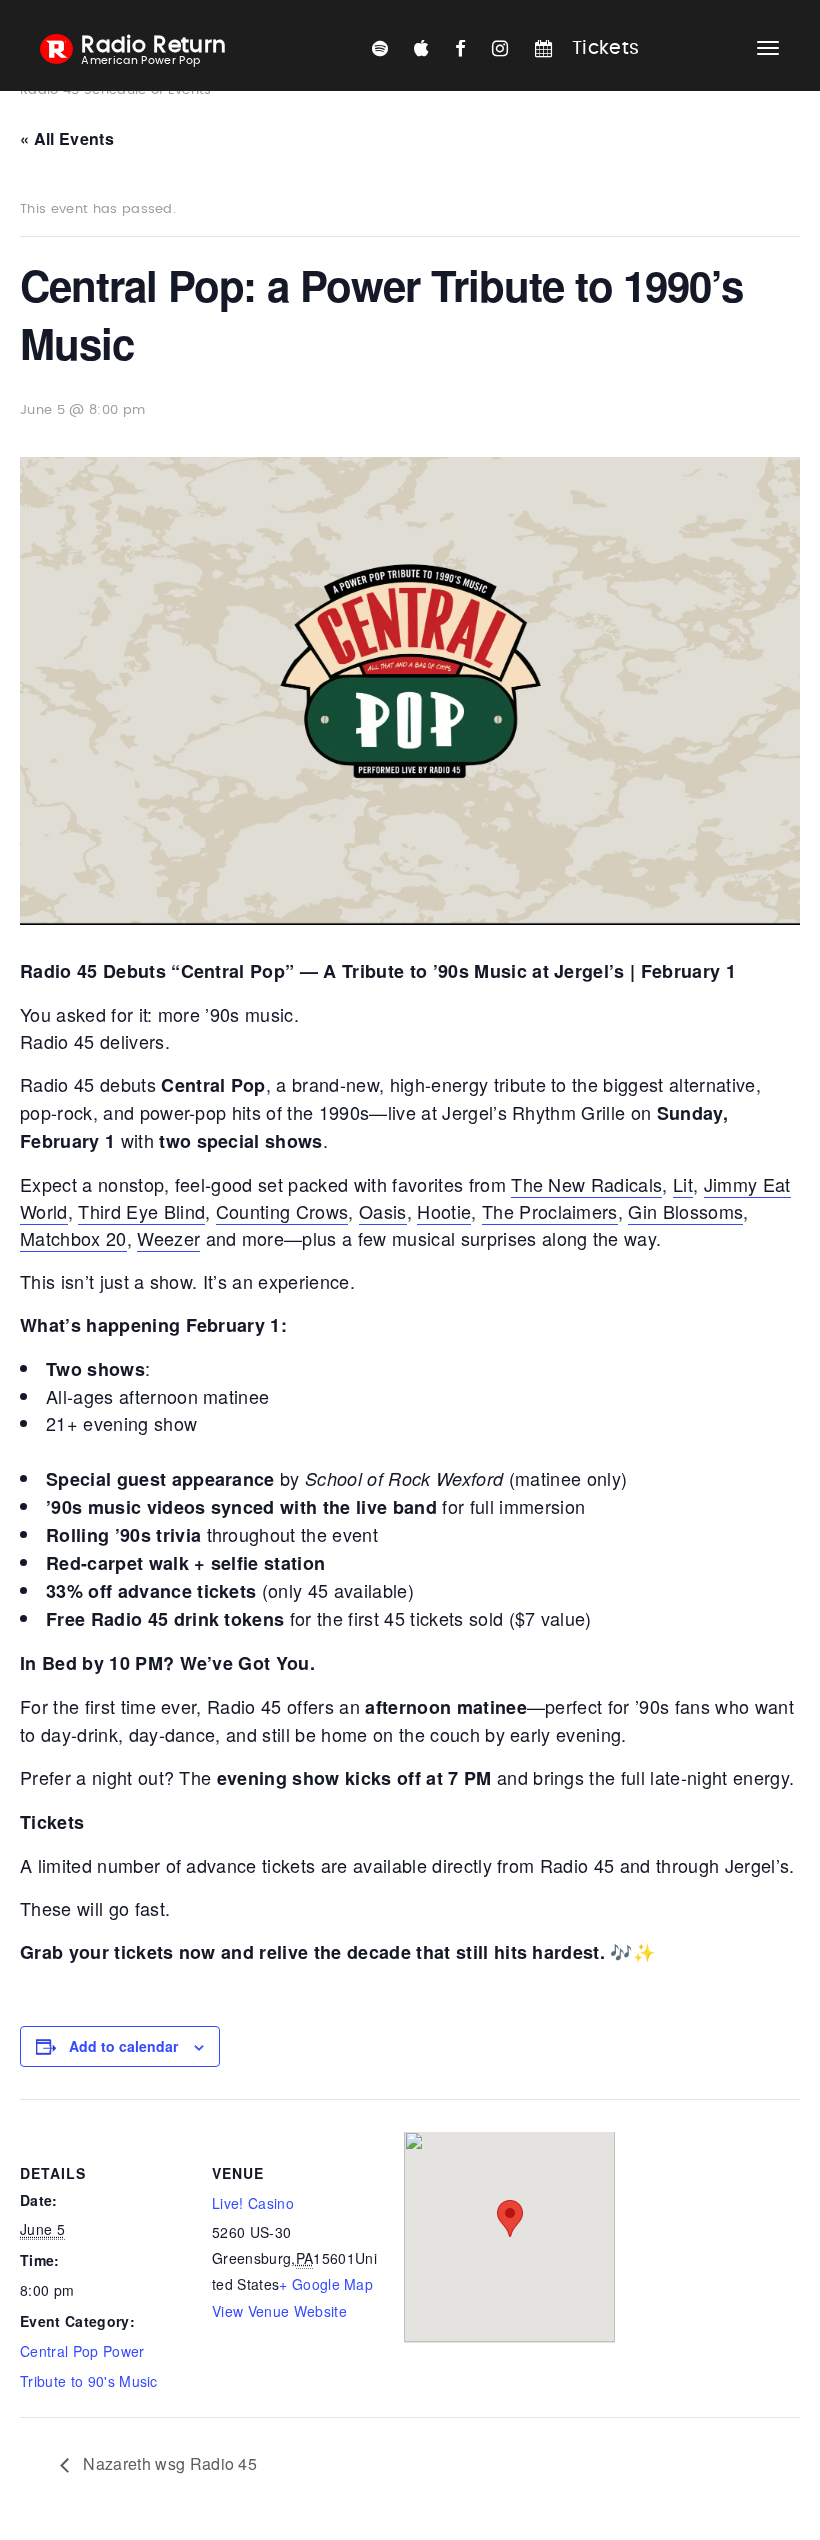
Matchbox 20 (73, 1238)
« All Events (67, 138)
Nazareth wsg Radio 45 (168, 2463)
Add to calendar (123, 2046)
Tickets (605, 49)
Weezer (168, 1238)
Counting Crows (282, 1211)
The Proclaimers (550, 1211)
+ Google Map (326, 2284)
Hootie (444, 1211)
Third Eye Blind (141, 1211)
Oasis (383, 1211)
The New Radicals (586, 1184)
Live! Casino (253, 2203)
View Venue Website (279, 2311)
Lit (683, 1184)
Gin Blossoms (685, 1211)
